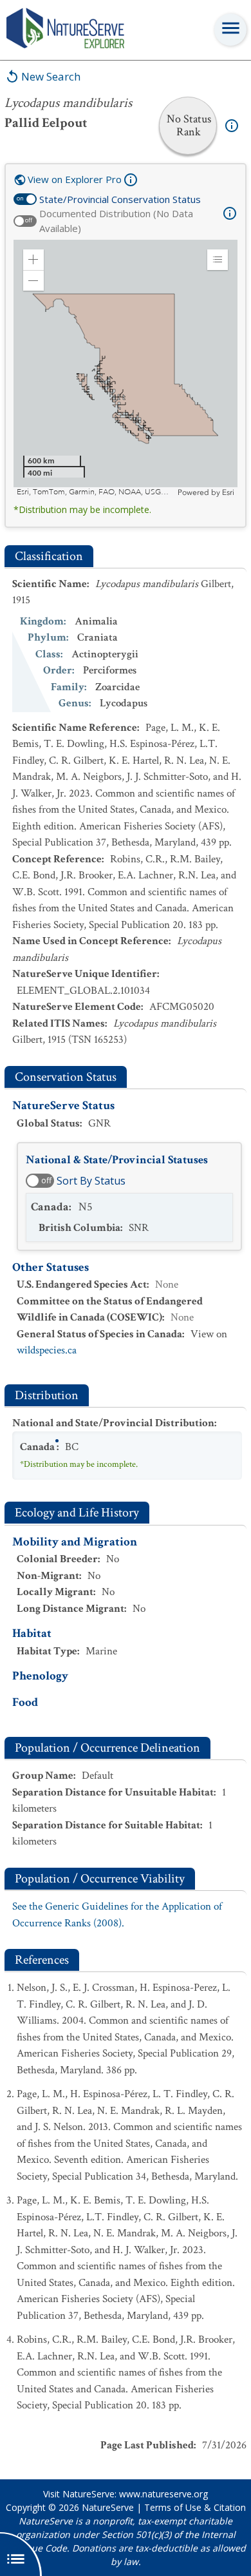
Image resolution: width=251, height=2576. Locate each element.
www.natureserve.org (163, 2494)
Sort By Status (91, 1181)
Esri (228, 492)
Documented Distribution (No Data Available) (116, 221)
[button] (33, 260)
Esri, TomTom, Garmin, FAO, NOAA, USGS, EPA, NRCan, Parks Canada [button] (96, 492)
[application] (126, 369)
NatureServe (108, 2507)
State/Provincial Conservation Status (120, 199)
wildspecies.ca (47, 1350)
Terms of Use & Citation (195, 2507)
